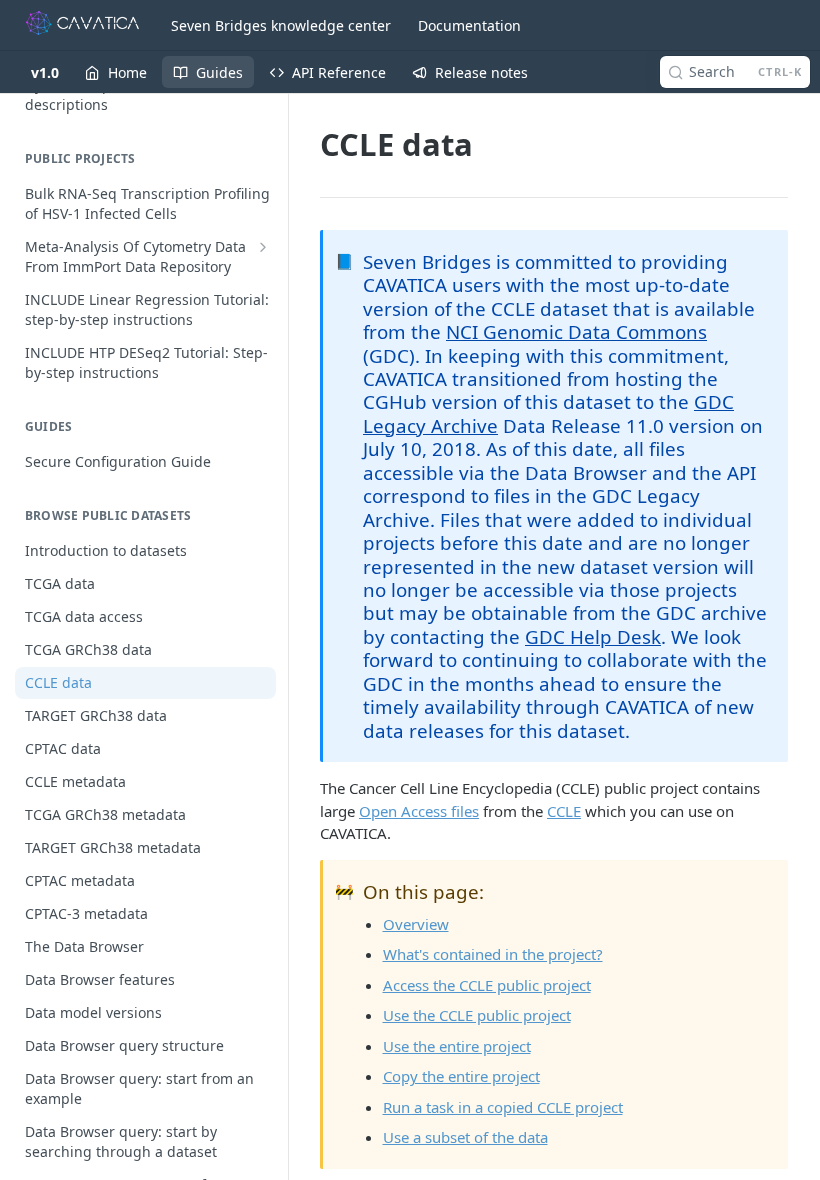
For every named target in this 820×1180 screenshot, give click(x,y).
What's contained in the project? (493, 954)
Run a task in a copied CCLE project (503, 1107)
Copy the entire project (461, 1076)
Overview (416, 924)
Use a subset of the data (465, 1137)
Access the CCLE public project (487, 985)
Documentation (469, 25)
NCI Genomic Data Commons (576, 331)
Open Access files (419, 811)
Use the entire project (457, 1046)
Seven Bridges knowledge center (281, 25)
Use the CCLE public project (477, 1015)
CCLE (564, 811)
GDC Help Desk (593, 636)
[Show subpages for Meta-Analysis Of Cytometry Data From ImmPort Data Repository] (263, 247)
